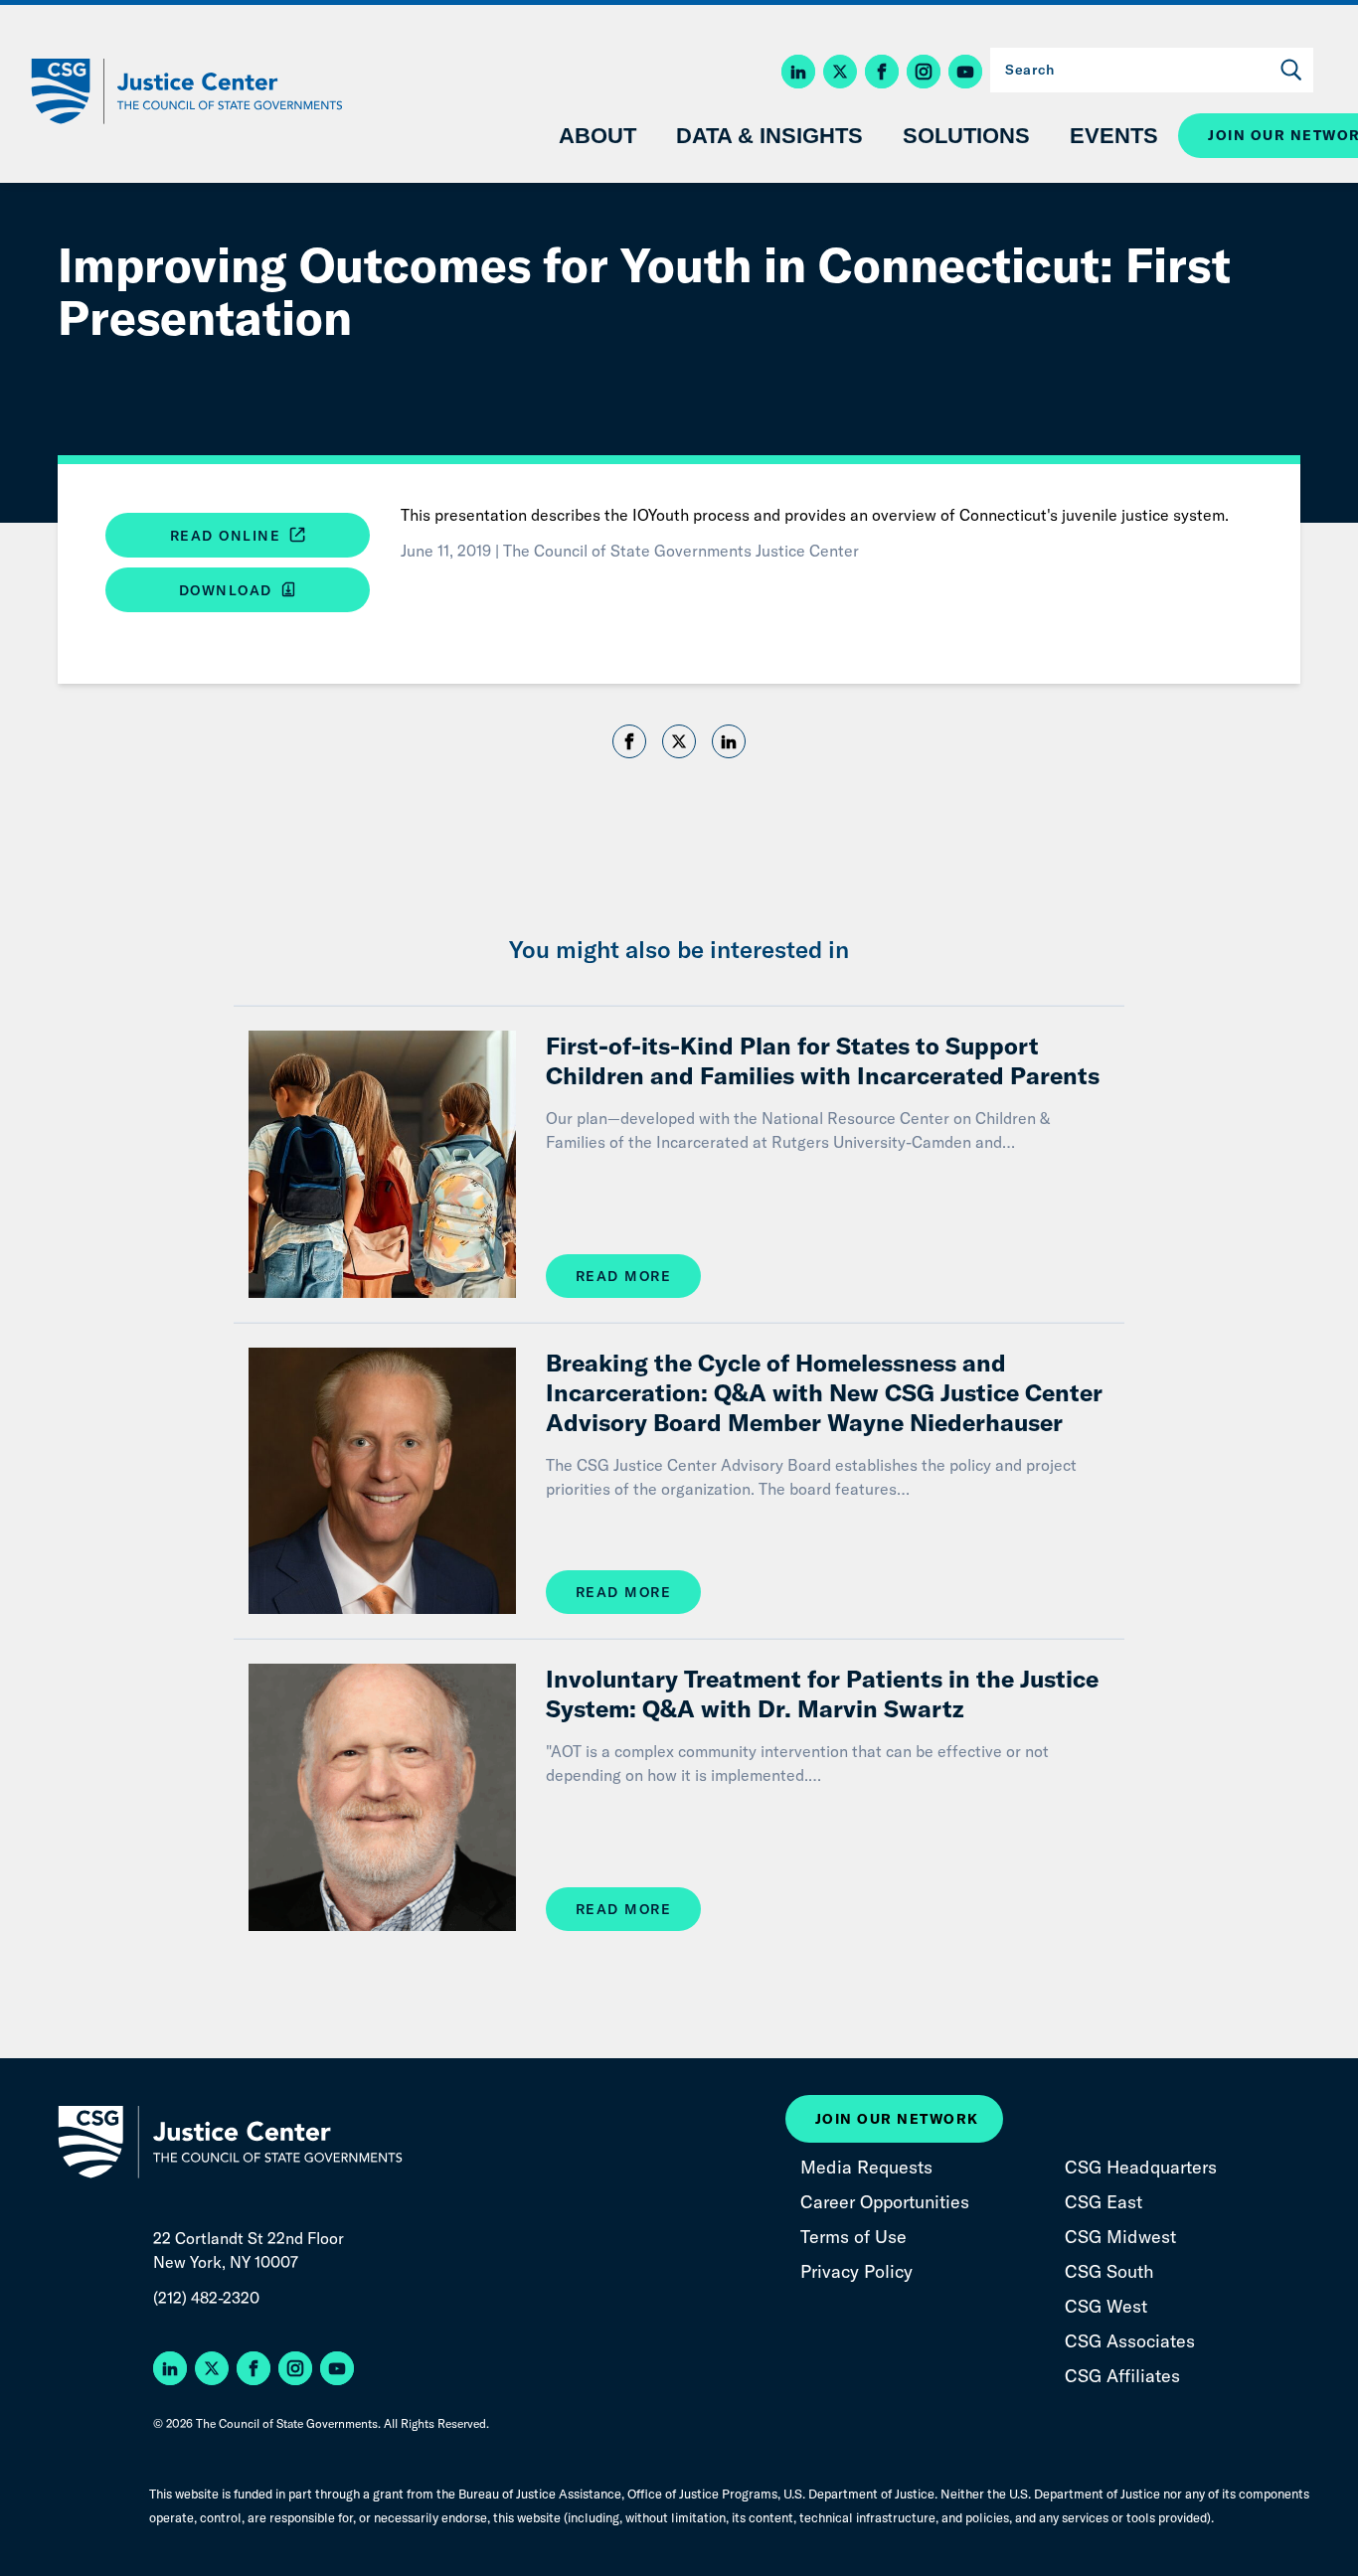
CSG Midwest (1120, 2237)
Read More (624, 1276)
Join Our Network (897, 2119)
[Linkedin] (729, 744)
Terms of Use (853, 2237)
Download (229, 590)
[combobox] (1152, 70)
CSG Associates (1130, 2341)
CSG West (1106, 2306)
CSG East (1103, 2202)
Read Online (228, 536)
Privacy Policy (856, 2271)
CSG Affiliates (1122, 2376)
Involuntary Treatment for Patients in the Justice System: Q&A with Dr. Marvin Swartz (822, 1693)
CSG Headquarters (1141, 2167)
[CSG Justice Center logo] (185, 91)
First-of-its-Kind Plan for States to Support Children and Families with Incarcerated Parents (823, 1060)
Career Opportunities (885, 2202)
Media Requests (866, 2167)
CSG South (1109, 2271)
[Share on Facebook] (629, 744)
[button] (802, 73)
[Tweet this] (679, 741)
